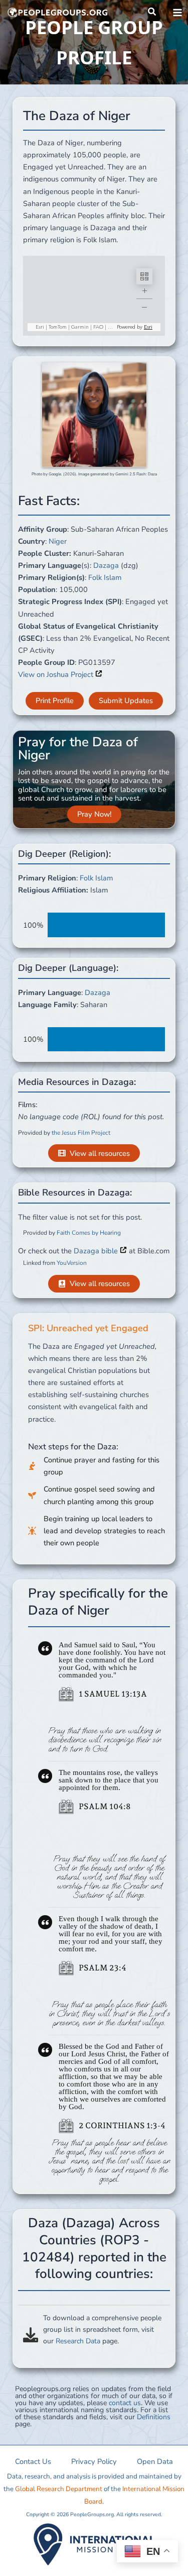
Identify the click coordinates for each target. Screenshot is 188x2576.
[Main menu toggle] (177, 13)
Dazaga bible (97, 1251)
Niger (58, 541)
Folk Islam (105, 577)
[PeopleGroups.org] (58, 13)
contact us (125, 2403)
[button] (152, 12)
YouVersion (72, 1263)
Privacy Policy (94, 2461)
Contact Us (33, 2461)
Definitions (154, 2417)
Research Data (78, 2341)
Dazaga (106, 565)
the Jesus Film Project (81, 1133)
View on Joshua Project (57, 674)
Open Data (155, 2461)
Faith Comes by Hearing (89, 1233)
